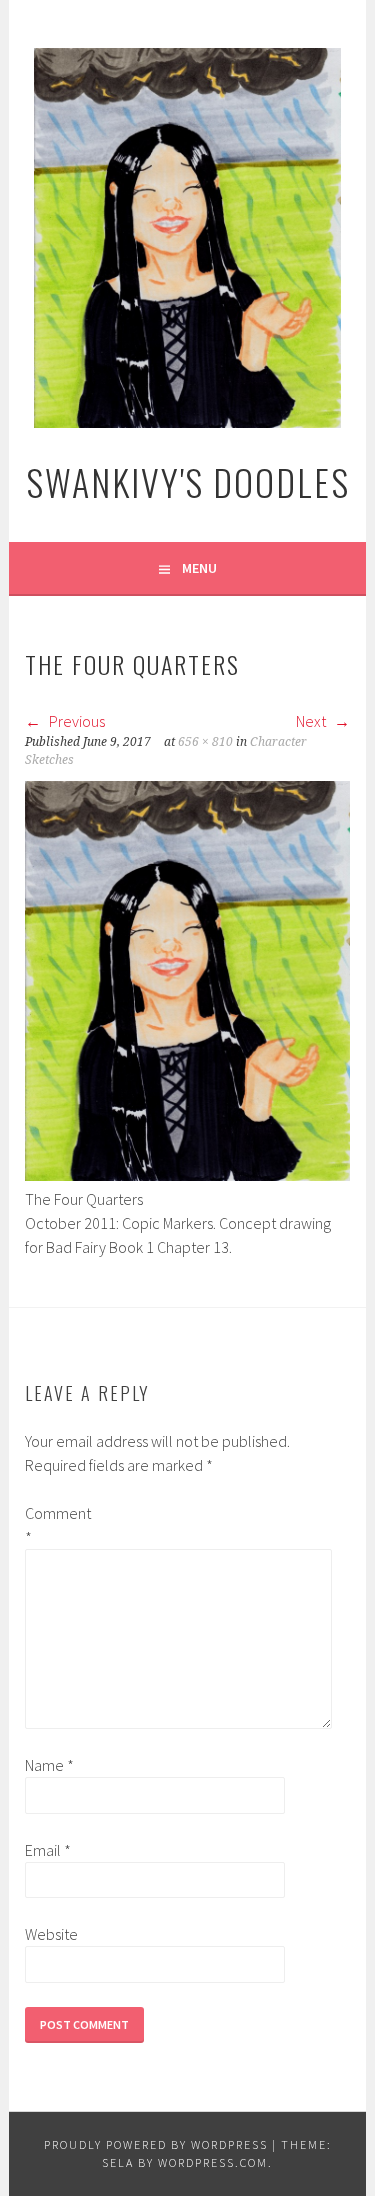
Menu (199, 568)
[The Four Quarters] (187, 1175)
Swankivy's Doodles (188, 481)
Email (48, 1850)
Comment (57, 1525)
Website (51, 1934)
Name (49, 1765)
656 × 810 (205, 742)
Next (312, 721)
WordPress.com (213, 2162)
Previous (75, 721)
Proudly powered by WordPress (156, 2144)
